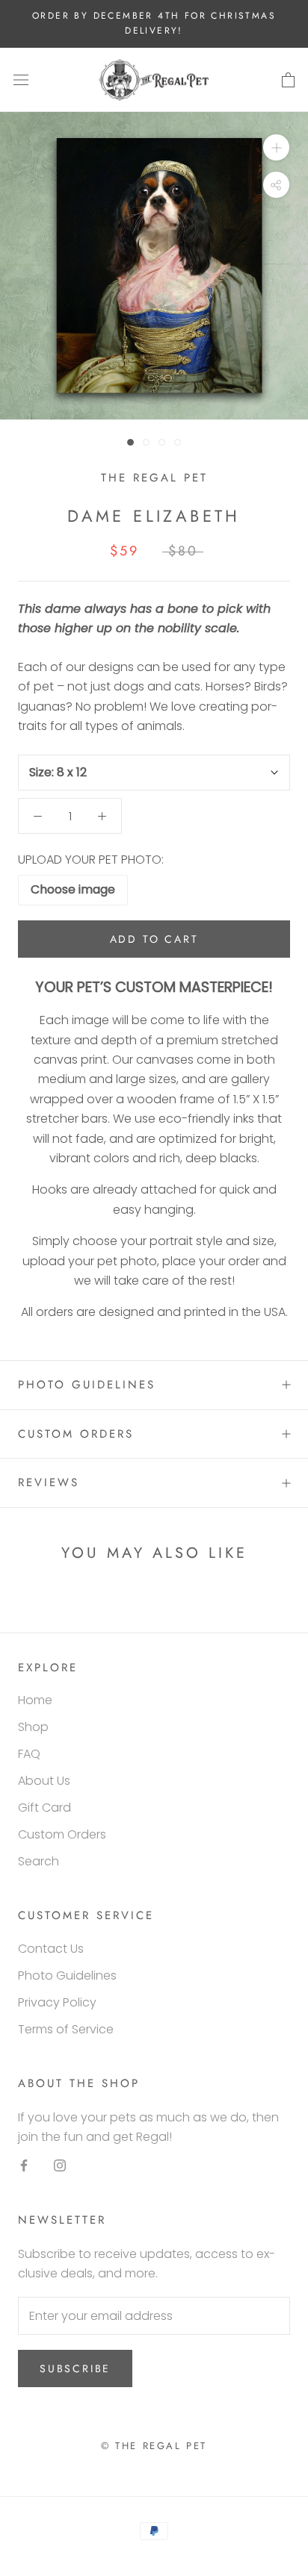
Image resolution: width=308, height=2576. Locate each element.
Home (35, 1700)
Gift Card (44, 1808)
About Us (44, 1781)
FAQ (29, 1754)
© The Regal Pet (154, 2446)
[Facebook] (24, 2165)
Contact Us (51, 1949)
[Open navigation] (21, 80)
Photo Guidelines (87, 1385)
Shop (33, 1727)
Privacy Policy (57, 2002)
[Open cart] (288, 80)
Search (38, 1861)
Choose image (73, 889)
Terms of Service (66, 2029)
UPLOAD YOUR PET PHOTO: (91, 860)
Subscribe (75, 2368)
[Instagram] (60, 2165)
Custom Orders (76, 1434)
